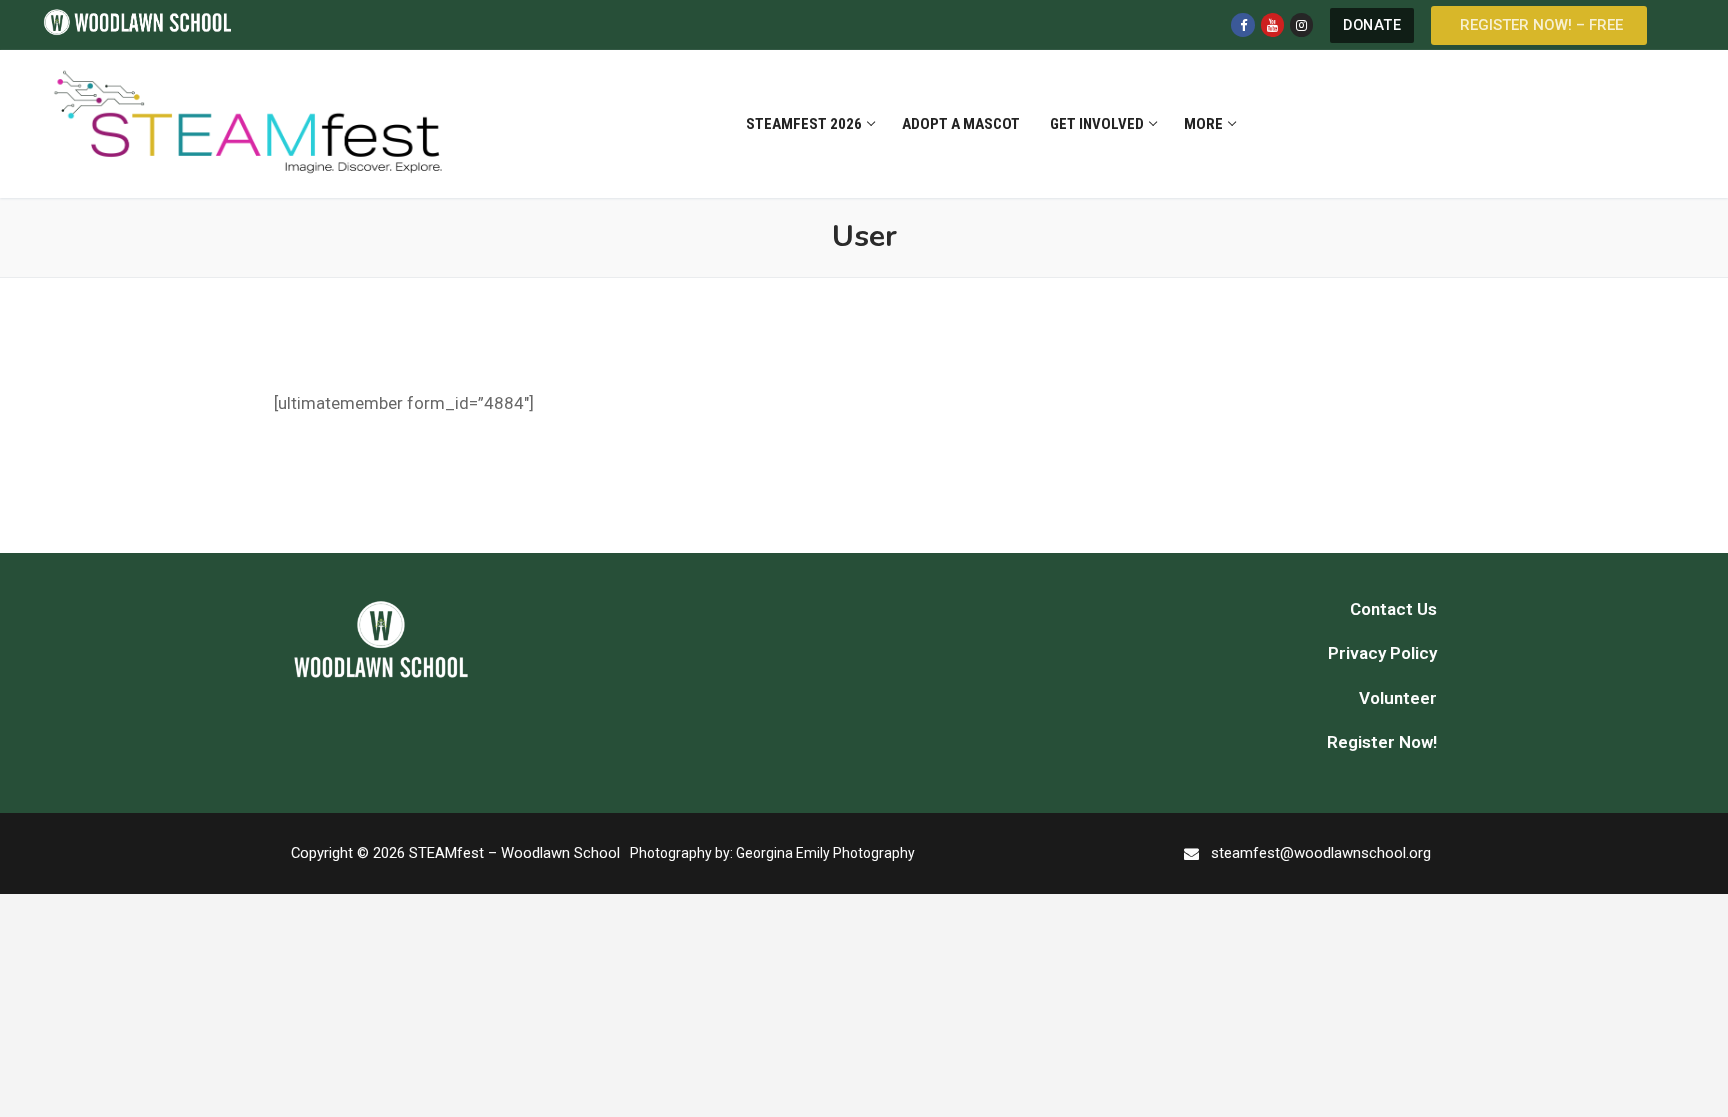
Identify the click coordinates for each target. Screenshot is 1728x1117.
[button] (1539, 25)
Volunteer (1398, 698)
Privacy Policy (1382, 653)
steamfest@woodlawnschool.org (1321, 853)
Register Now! (1382, 742)
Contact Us (1393, 609)
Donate (1372, 25)
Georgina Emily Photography (825, 853)
